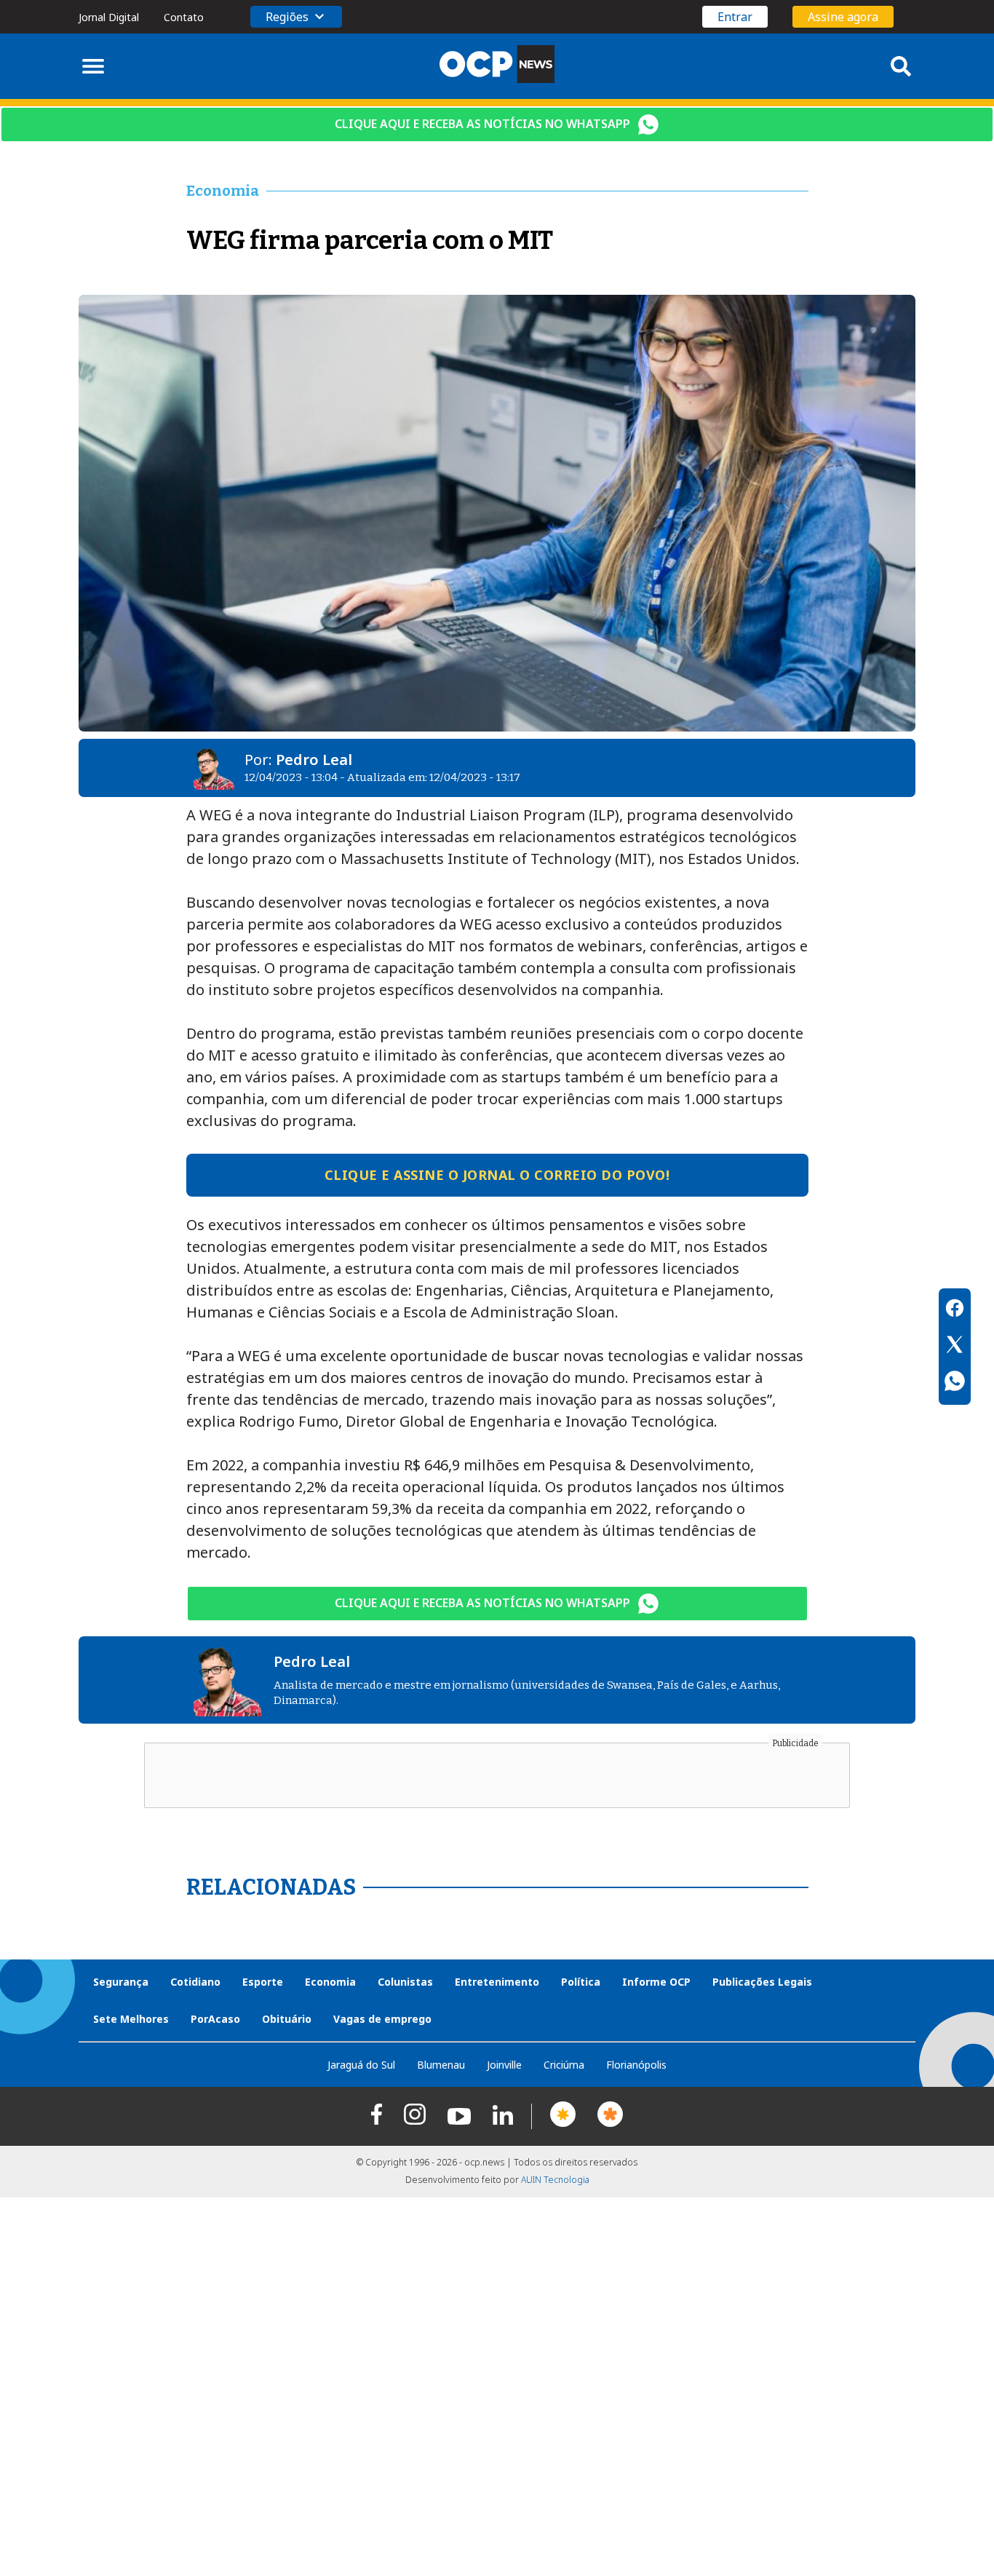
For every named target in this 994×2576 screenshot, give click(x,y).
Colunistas (405, 1982)
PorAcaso (215, 2019)
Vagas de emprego (382, 2019)
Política (581, 1982)
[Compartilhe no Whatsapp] (955, 1383)
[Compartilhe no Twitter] (955, 1347)
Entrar (735, 17)
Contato (184, 17)
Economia (330, 1982)
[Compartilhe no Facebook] (955, 1310)
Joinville (504, 2065)
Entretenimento (497, 1982)
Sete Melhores (131, 2019)
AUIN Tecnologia (555, 2180)
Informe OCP (656, 1982)
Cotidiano (195, 1982)
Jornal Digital (109, 17)
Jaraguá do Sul (361, 2065)
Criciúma (564, 2065)
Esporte (263, 1982)
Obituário (287, 2019)
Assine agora (843, 17)
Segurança (121, 1982)
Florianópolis (636, 2065)
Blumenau (441, 2065)
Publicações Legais (762, 1982)
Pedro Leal (314, 760)
